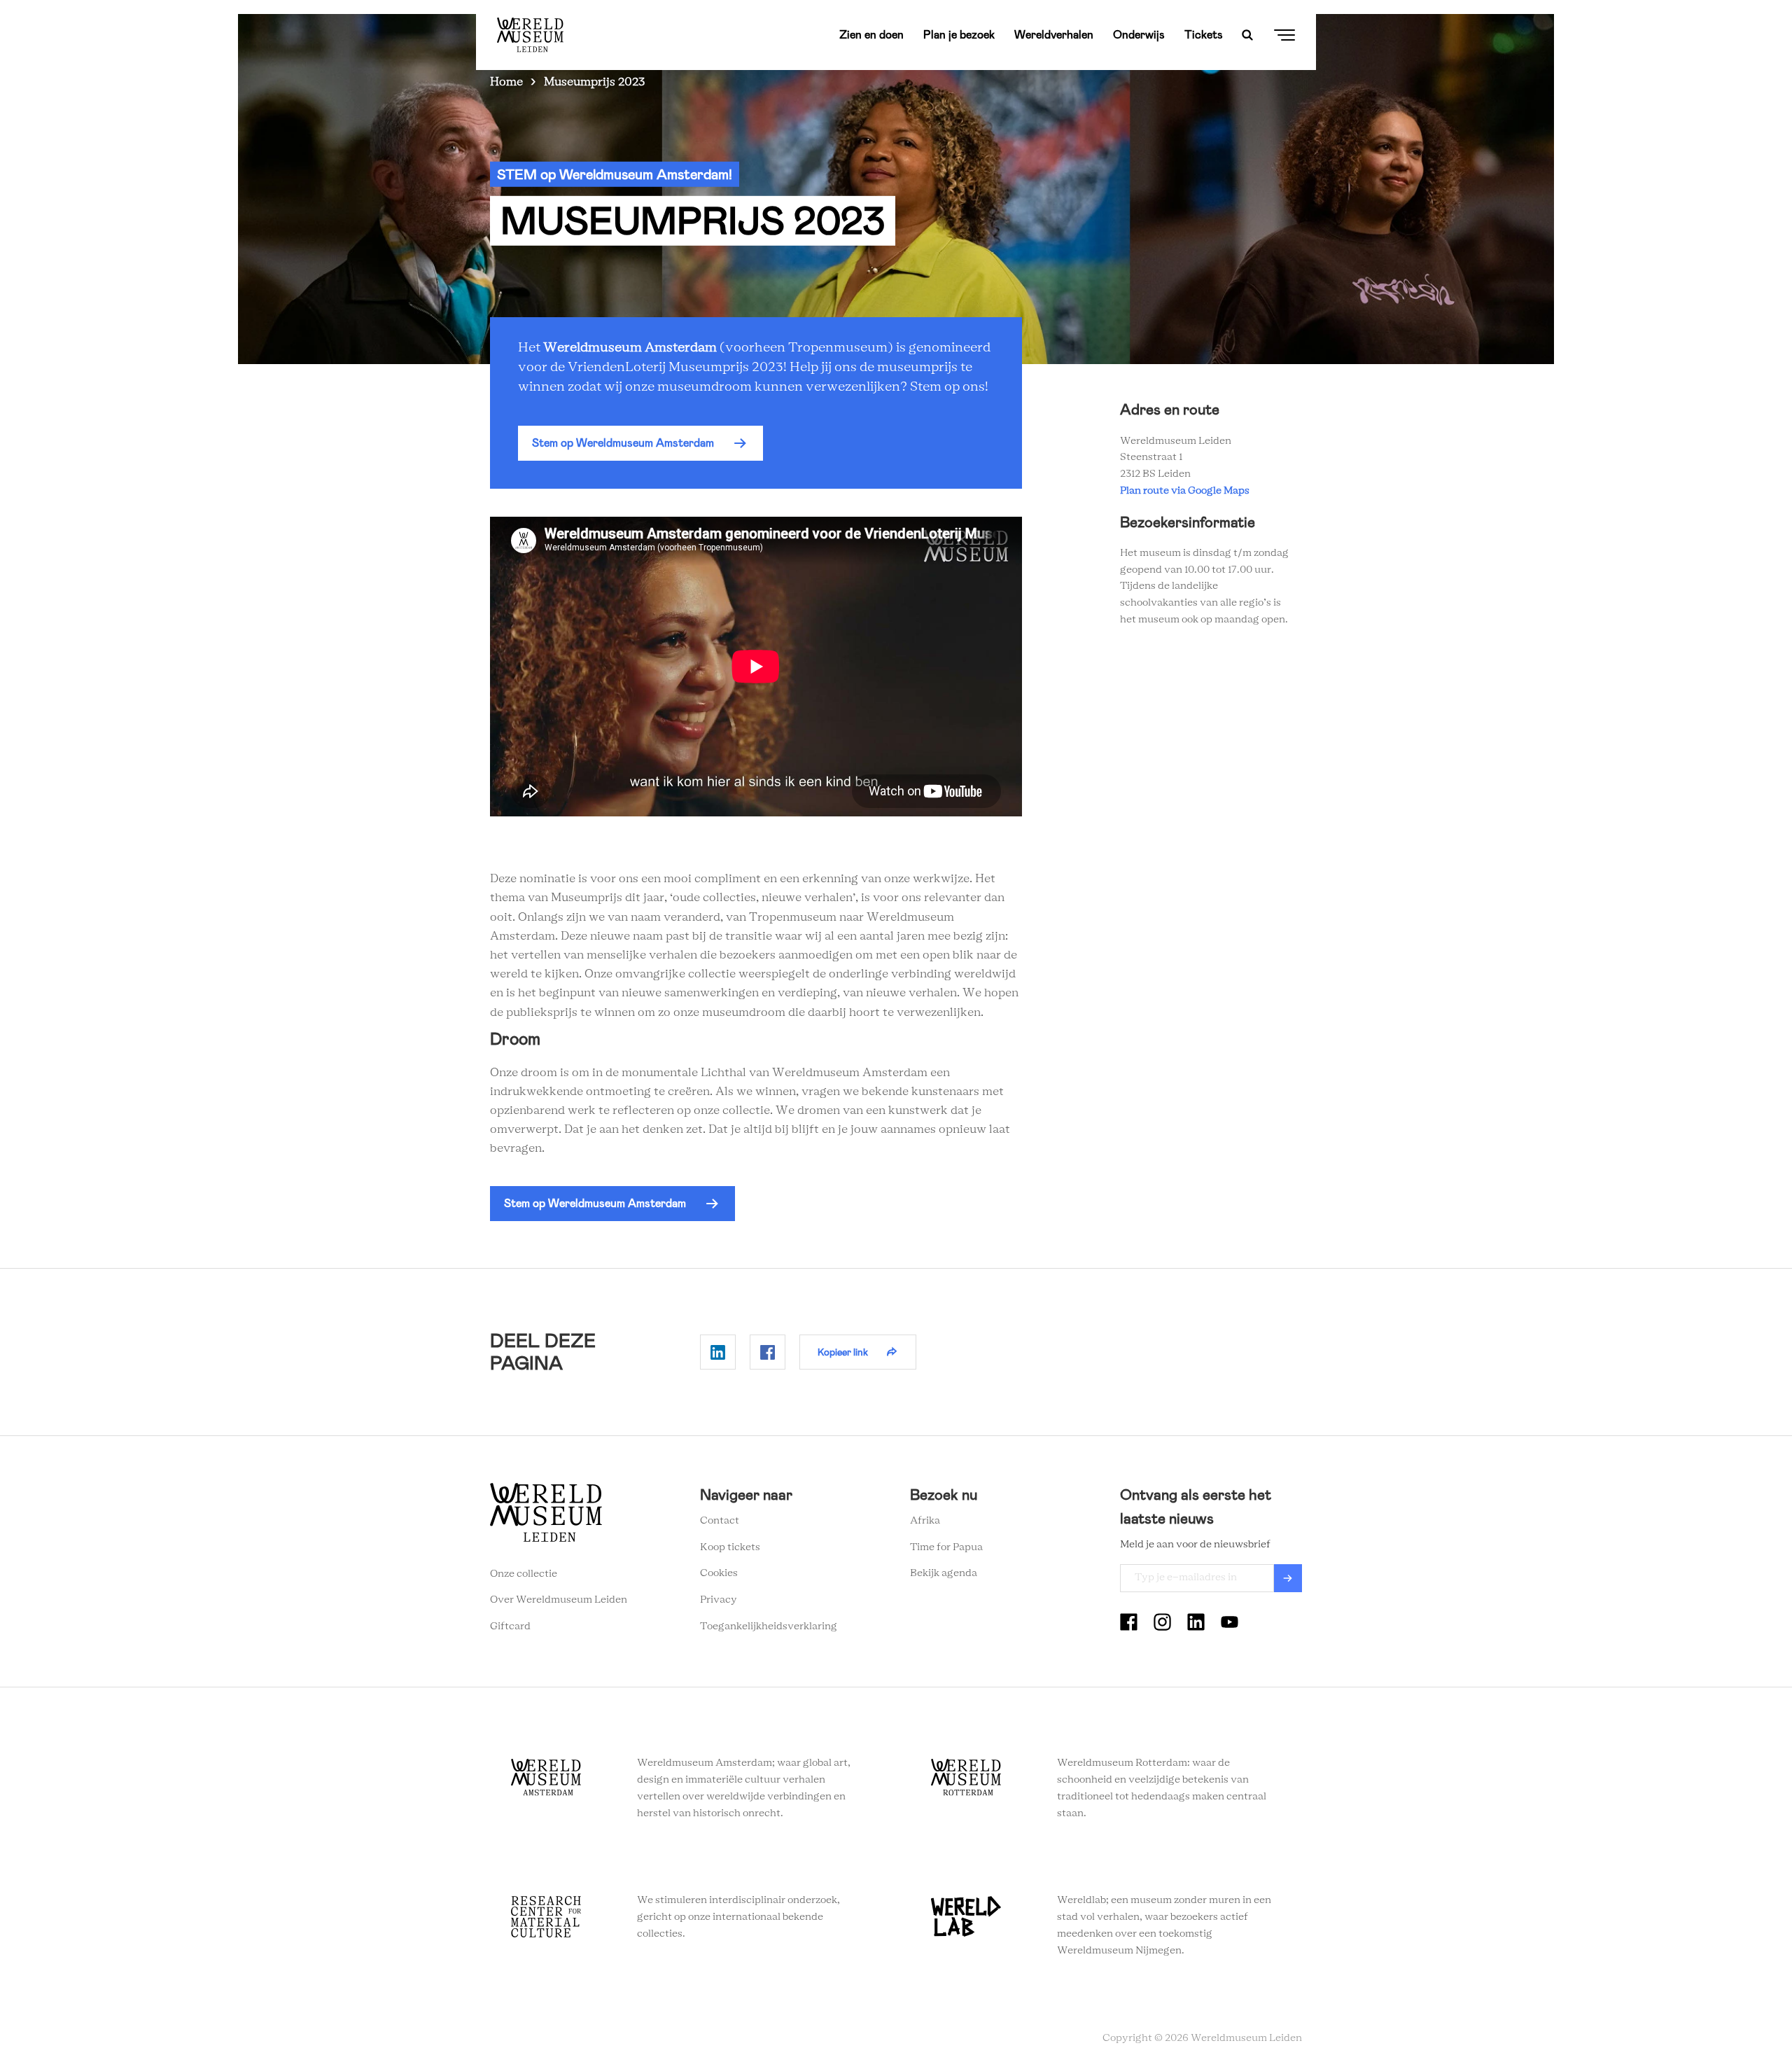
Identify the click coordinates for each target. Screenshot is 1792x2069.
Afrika (925, 1521)
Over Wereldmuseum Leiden (559, 1600)
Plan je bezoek (959, 35)
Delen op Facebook (768, 1352)
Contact (720, 1521)
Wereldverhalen (1054, 35)
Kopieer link (843, 1352)
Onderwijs (1139, 35)
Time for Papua (946, 1547)
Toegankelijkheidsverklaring (769, 1626)
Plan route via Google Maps (1187, 491)
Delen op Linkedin (718, 1352)
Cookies (719, 1573)
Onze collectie (524, 1574)
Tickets (1204, 35)
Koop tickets (730, 1547)
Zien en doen (871, 35)
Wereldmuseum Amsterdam (630, 348)
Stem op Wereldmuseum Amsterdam (623, 443)
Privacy (719, 1600)
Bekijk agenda (944, 1573)
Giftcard (510, 1626)
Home (506, 82)
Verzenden (1288, 1578)
